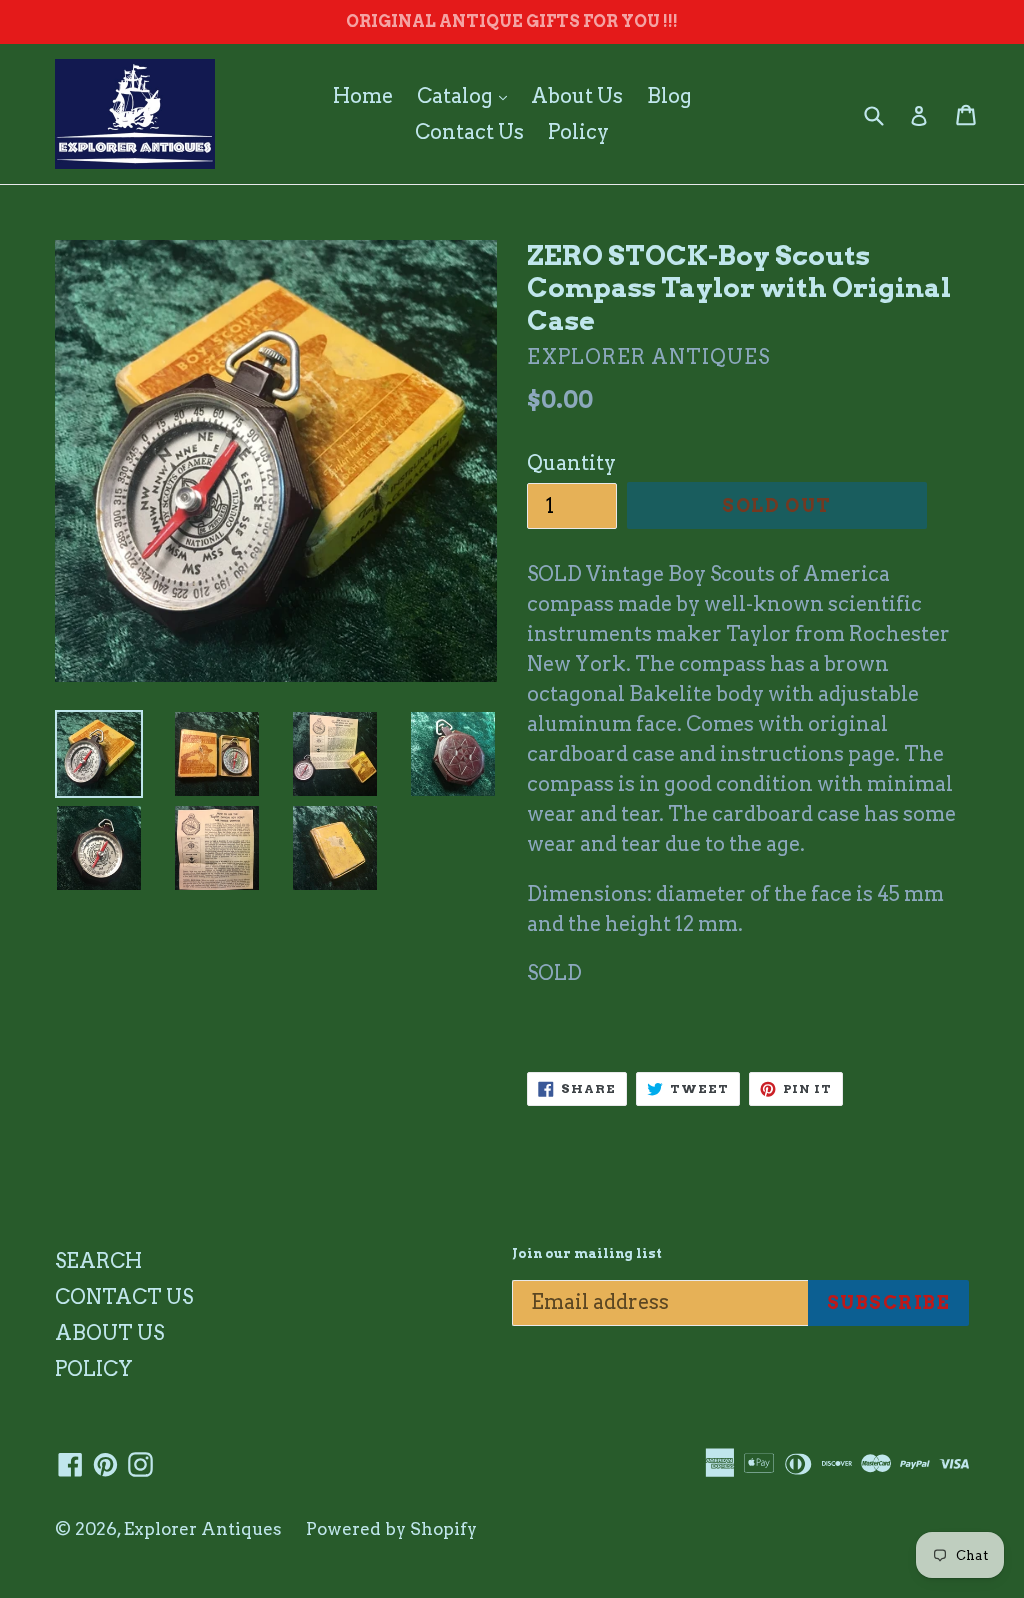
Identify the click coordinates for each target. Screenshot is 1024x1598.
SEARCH (98, 1261)
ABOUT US (109, 1333)
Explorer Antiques (203, 1529)
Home (363, 96)
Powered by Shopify (391, 1529)
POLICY (94, 1369)
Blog (669, 96)
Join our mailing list (587, 1253)
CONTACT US (124, 1297)
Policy (578, 132)
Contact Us (469, 132)
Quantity (571, 463)
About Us (577, 96)
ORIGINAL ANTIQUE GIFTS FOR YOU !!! (512, 21)
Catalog (467, 95)
